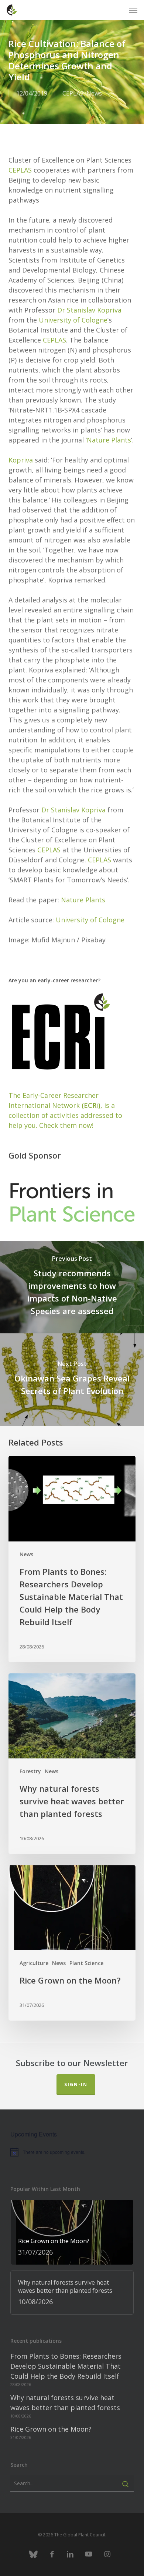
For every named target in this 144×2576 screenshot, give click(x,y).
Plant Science (86, 1963)
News (94, 93)
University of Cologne (73, 320)
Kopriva (21, 460)
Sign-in (76, 2084)
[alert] (72, 2152)
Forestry (30, 1771)
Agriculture (34, 1963)
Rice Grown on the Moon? (51, 2429)
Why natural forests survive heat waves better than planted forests (65, 2403)
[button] (133, 10)
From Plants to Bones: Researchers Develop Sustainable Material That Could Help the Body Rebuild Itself (66, 2366)
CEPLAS (73, 93)
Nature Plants (109, 440)
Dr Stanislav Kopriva (89, 310)
